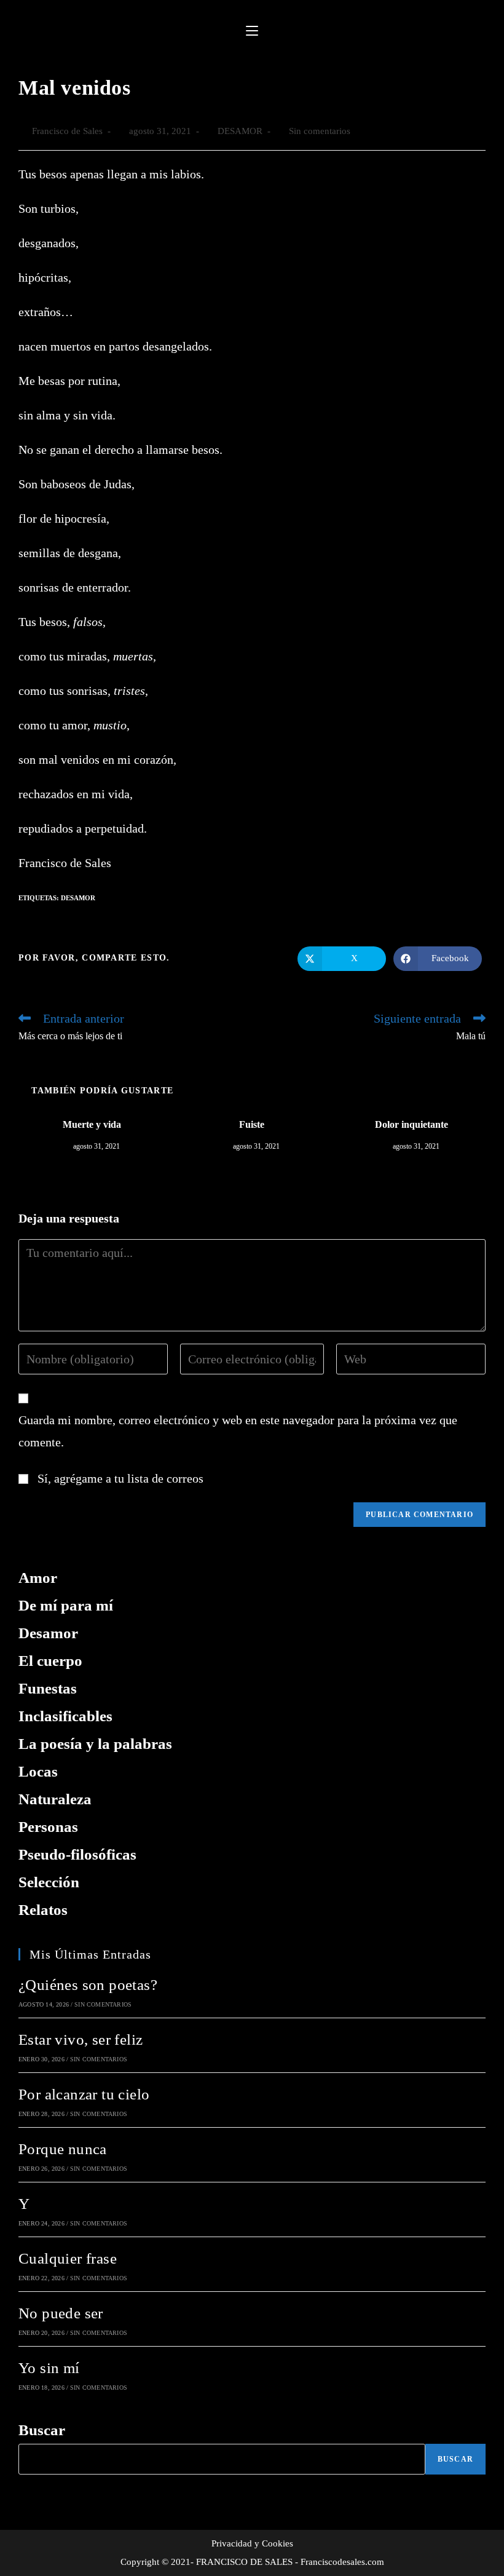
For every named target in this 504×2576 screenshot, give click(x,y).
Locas (38, 1771)
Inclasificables (65, 1716)
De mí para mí (66, 1605)
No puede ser (61, 2313)
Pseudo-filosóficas (77, 1854)
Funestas (48, 1688)
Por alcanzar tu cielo (84, 2094)
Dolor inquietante (411, 1124)
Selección (49, 1882)
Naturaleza (55, 1799)
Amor (38, 1578)
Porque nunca (63, 2149)
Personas (48, 1827)
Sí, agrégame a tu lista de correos (119, 1478)
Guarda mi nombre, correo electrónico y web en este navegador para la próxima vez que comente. (238, 1431)
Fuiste (252, 1124)
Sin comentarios (320, 131)
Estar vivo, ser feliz (81, 2039)
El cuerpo (50, 1661)
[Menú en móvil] (252, 31)
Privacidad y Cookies (252, 2543)
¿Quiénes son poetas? (88, 1985)
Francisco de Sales (67, 131)
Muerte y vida (92, 1124)
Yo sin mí (49, 2368)
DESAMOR (240, 131)
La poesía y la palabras (95, 1744)
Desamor (78, 898)
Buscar (42, 2430)
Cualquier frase (68, 2258)
